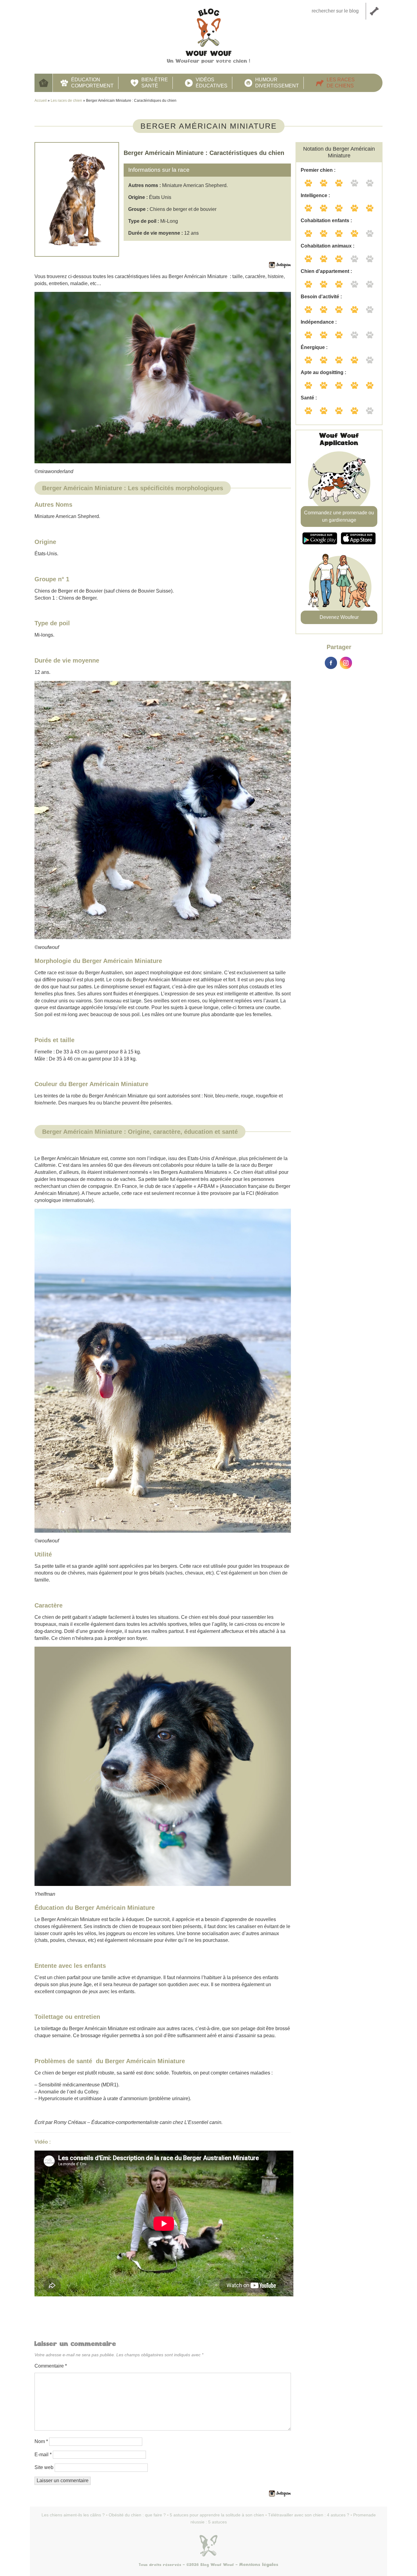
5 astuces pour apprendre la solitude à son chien (217, 2515)
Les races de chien (66, 101)
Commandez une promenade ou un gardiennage (339, 516)
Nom (41, 2441)
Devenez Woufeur (339, 617)
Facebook (331, 663)
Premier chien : (318, 170)
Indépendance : (319, 322)
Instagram (346, 663)
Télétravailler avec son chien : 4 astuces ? (309, 2515)
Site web (44, 2467)
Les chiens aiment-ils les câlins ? (73, 2515)
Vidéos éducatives (212, 83)
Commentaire (51, 2366)
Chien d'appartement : (326, 271)
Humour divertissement (277, 83)
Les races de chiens (341, 83)
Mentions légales (259, 2565)
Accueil (44, 83)
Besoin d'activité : (321, 297)
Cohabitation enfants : (326, 220)
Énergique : (314, 347)
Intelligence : (315, 195)
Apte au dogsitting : (323, 372)
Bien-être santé (155, 83)
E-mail (43, 2455)
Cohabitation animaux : (328, 246)
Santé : (309, 398)
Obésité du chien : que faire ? (137, 2515)
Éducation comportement (92, 83)
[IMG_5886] (163, 810)
